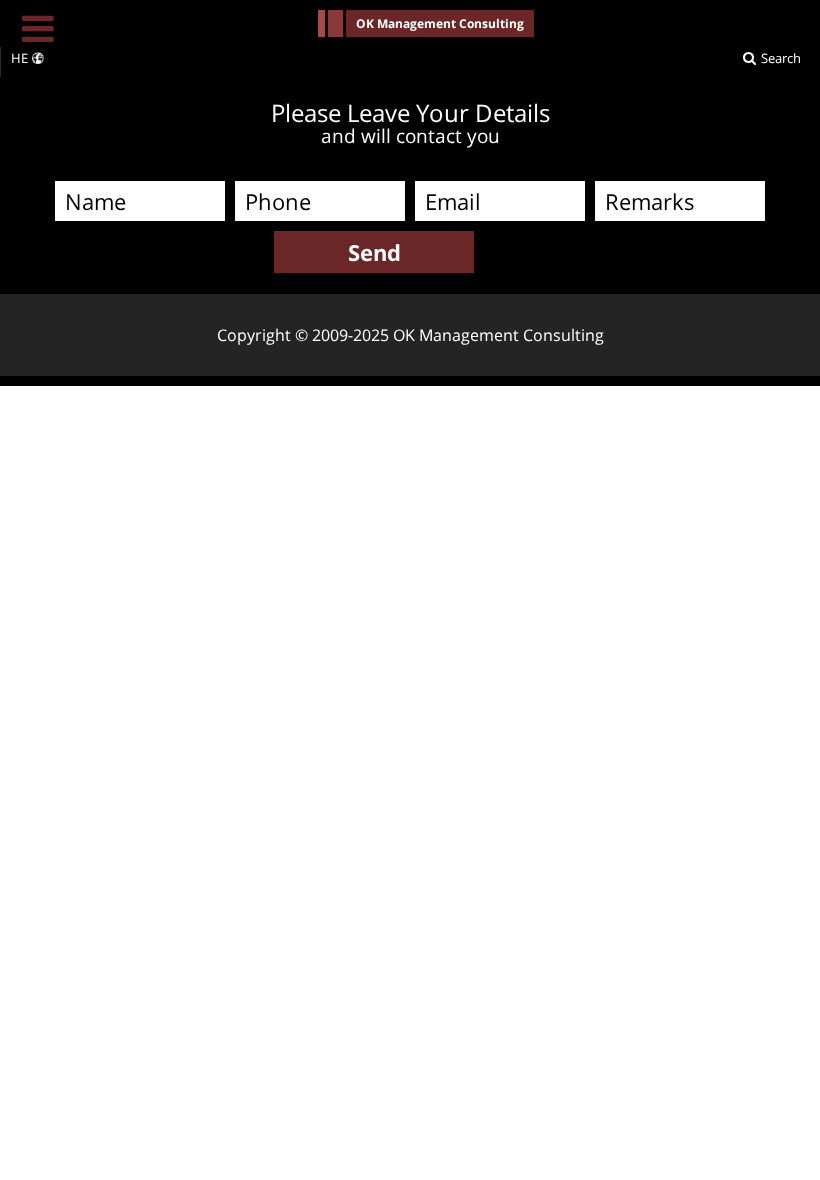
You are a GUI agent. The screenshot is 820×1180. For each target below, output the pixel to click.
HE (19, 58)
